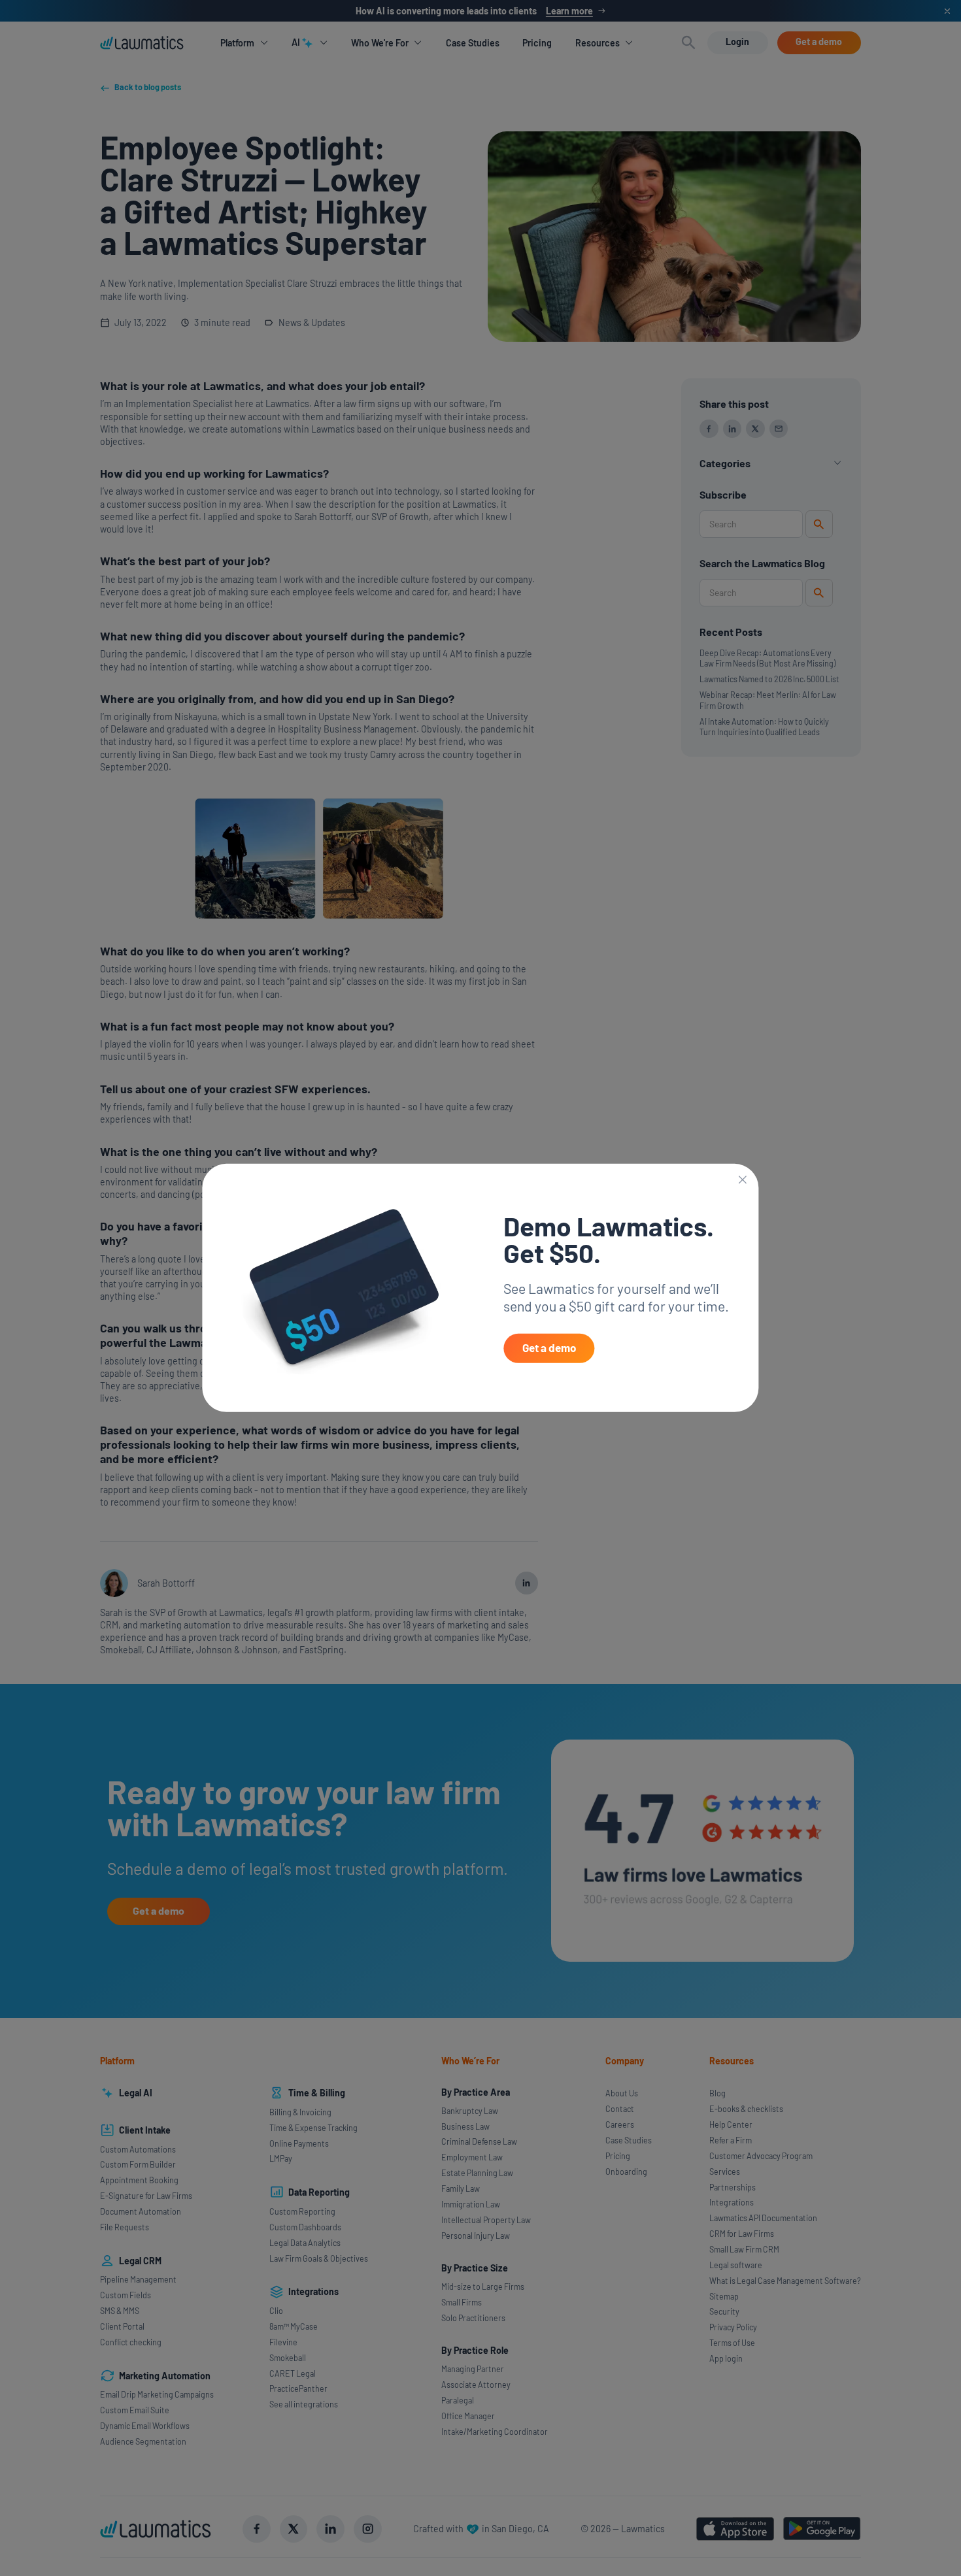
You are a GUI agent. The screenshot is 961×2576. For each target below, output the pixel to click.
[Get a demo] (549, 1348)
